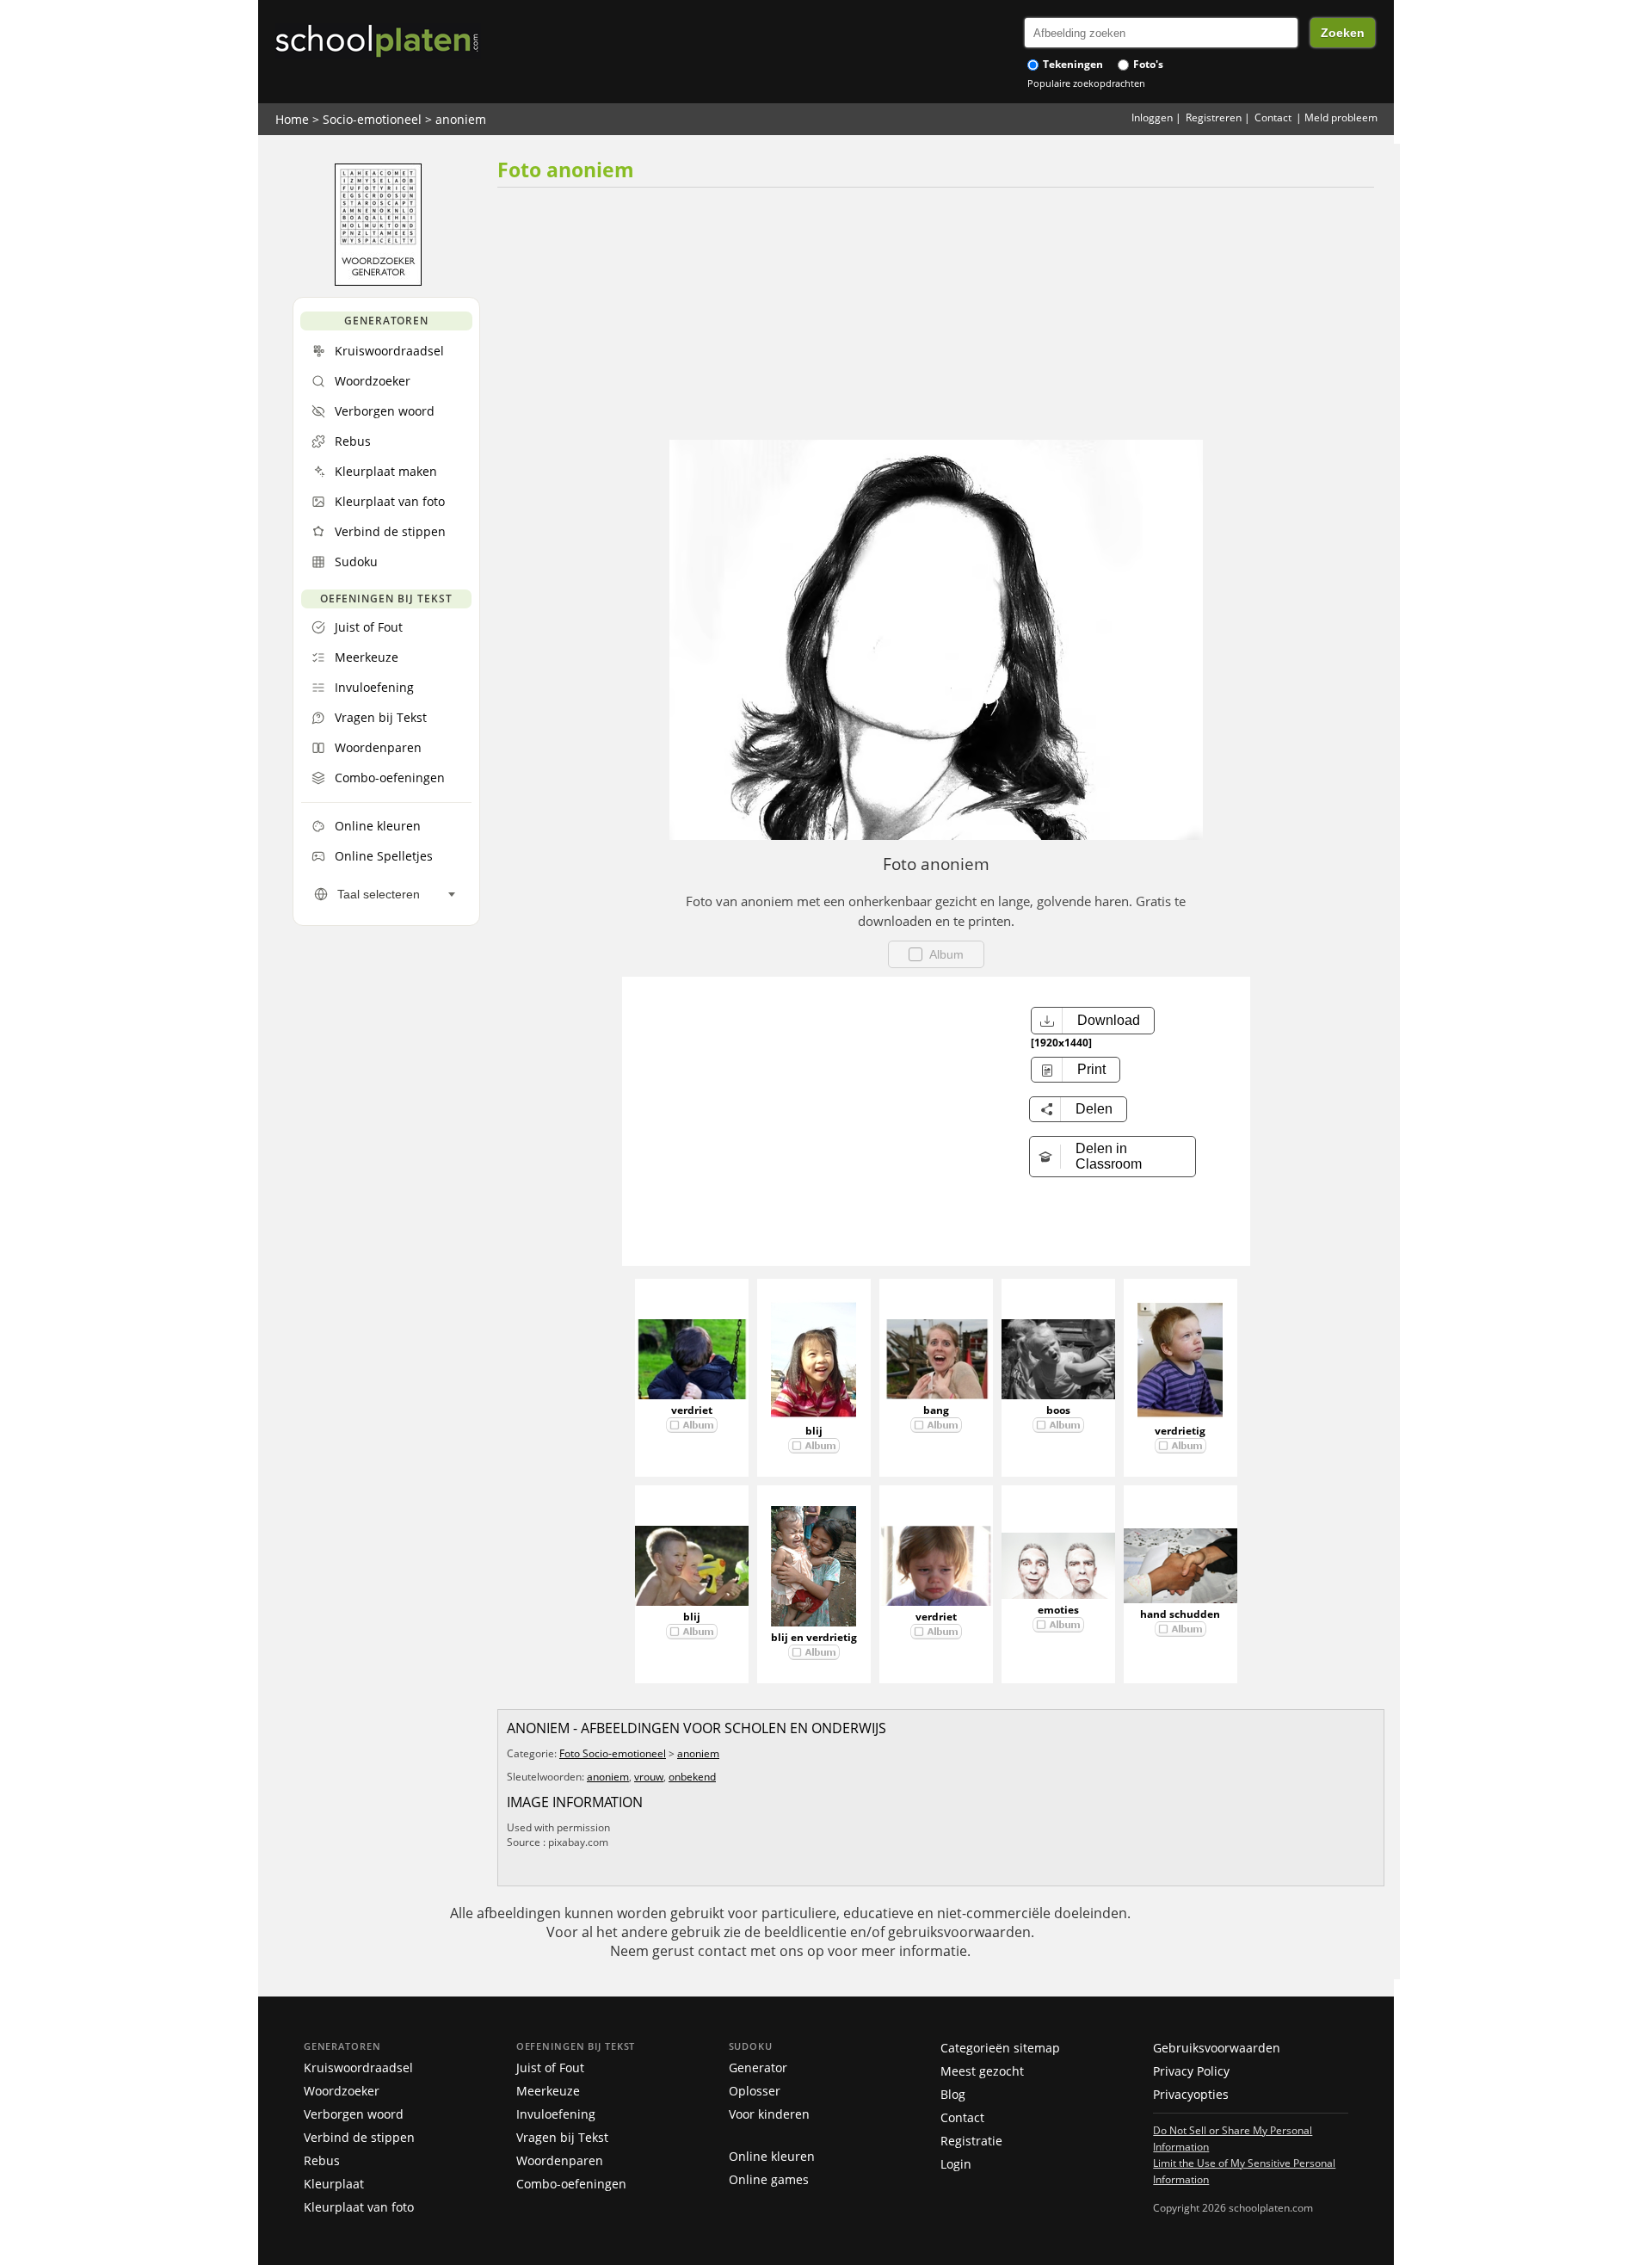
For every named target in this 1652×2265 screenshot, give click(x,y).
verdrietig (1180, 1431)
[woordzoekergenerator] (378, 281)
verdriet (692, 1410)
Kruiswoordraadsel (358, 2068)
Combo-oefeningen (571, 2184)
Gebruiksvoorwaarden (1217, 2048)
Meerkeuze (548, 2091)
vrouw (649, 1777)
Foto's (1147, 64)
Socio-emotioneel (372, 119)
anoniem (461, 119)
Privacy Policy (1191, 2071)
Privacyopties (1191, 2094)
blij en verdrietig (814, 1637)
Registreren (1214, 117)
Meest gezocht (982, 2071)
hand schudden (1180, 1614)
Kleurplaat (334, 2184)
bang (936, 1410)
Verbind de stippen (359, 2137)
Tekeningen (1072, 64)
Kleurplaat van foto (359, 2207)
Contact (1273, 117)
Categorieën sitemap (1000, 2048)
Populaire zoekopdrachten (1086, 83)
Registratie (971, 2141)
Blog (953, 2094)
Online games (769, 2179)
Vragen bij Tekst (562, 2137)
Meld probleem (1341, 117)
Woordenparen (560, 2160)
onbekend (692, 1777)
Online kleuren (772, 2156)
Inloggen (1152, 117)
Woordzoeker (342, 2091)
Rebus (322, 2160)
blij (814, 1431)
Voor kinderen (769, 2114)
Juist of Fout (550, 2068)
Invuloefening (556, 2114)
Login (956, 2164)
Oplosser (755, 2091)
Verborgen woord (354, 2114)
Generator (758, 2068)
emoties (1058, 1610)
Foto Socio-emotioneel (613, 1753)
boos (1058, 1410)
